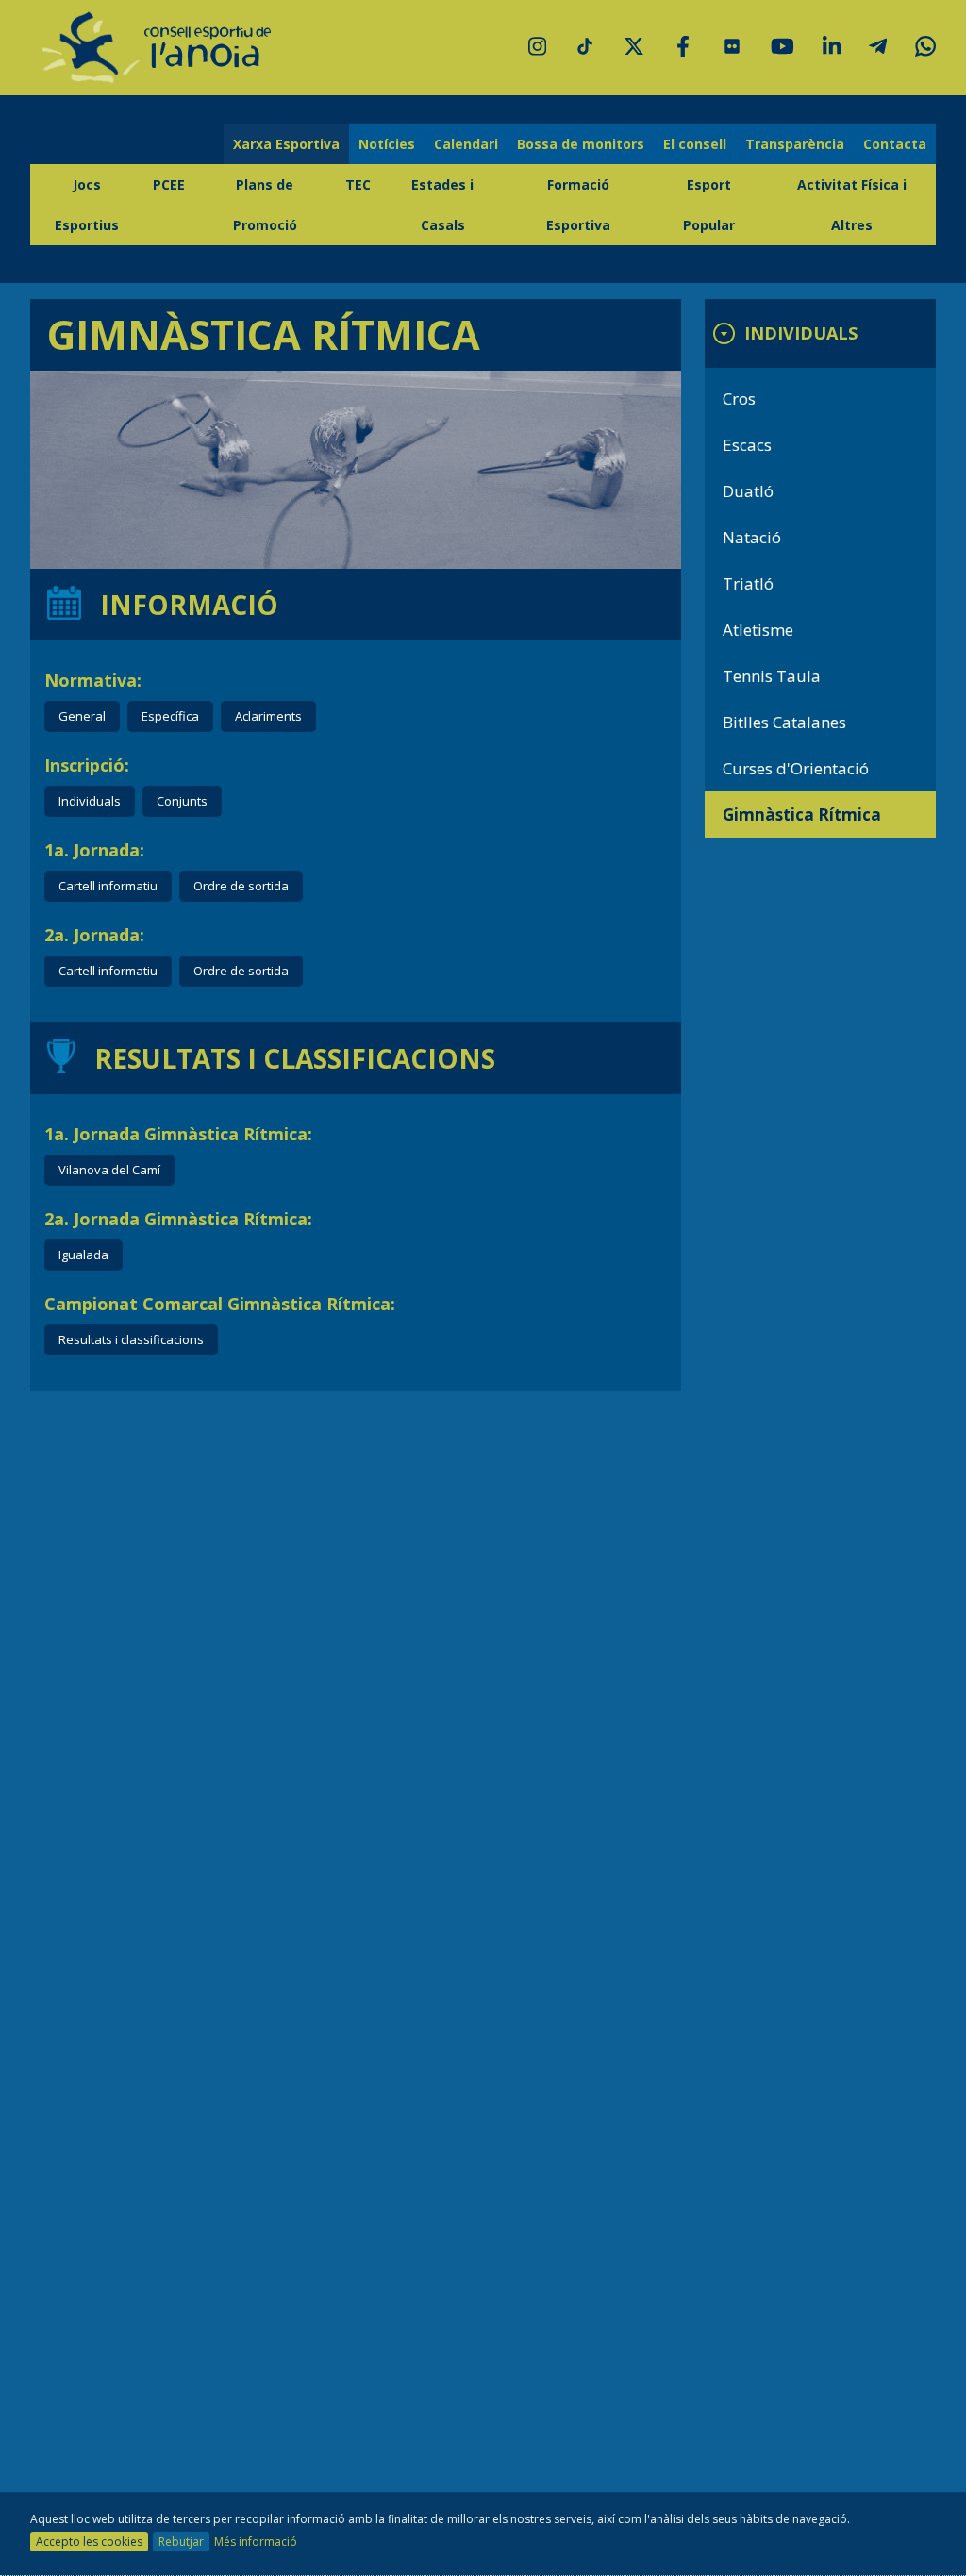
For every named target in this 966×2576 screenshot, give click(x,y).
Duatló (748, 491)
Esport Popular (709, 205)
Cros (739, 399)
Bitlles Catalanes (784, 722)
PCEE (169, 184)
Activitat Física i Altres (852, 205)
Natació (752, 537)
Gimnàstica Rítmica (802, 814)
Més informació (256, 2542)
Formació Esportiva (578, 205)
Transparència (795, 144)
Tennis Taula (772, 676)
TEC (358, 184)
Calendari (466, 144)
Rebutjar (181, 2542)
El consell (695, 144)
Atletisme (758, 630)
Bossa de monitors (581, 144)
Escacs (747, 445)
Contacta (895, 144)
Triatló (748, 583)
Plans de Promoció (265, 205)
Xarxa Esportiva (286, 144)
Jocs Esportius (87, 205)
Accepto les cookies (89, 2542)
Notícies (387, 144)
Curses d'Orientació (796, 768)
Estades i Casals (442, 205)
